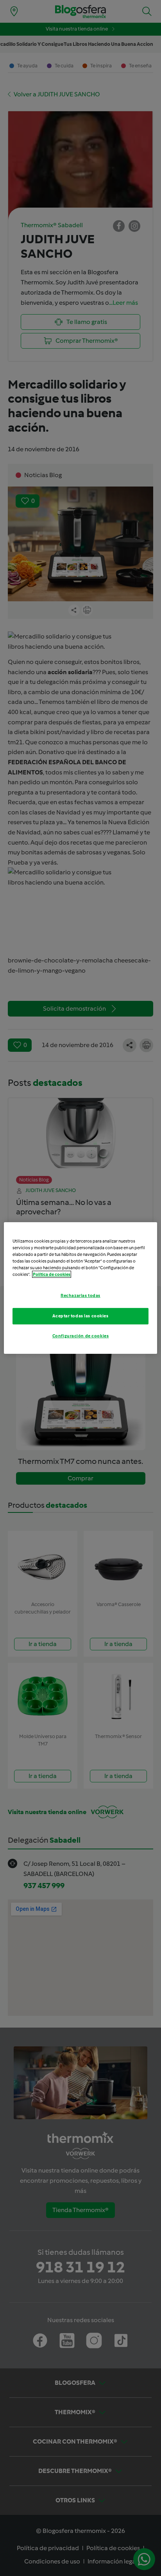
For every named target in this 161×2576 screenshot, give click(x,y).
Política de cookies (52, 1274)
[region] (80, 1288)
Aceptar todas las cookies (80, 1316)
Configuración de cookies (81, 1336)
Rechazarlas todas (80, 1295)
